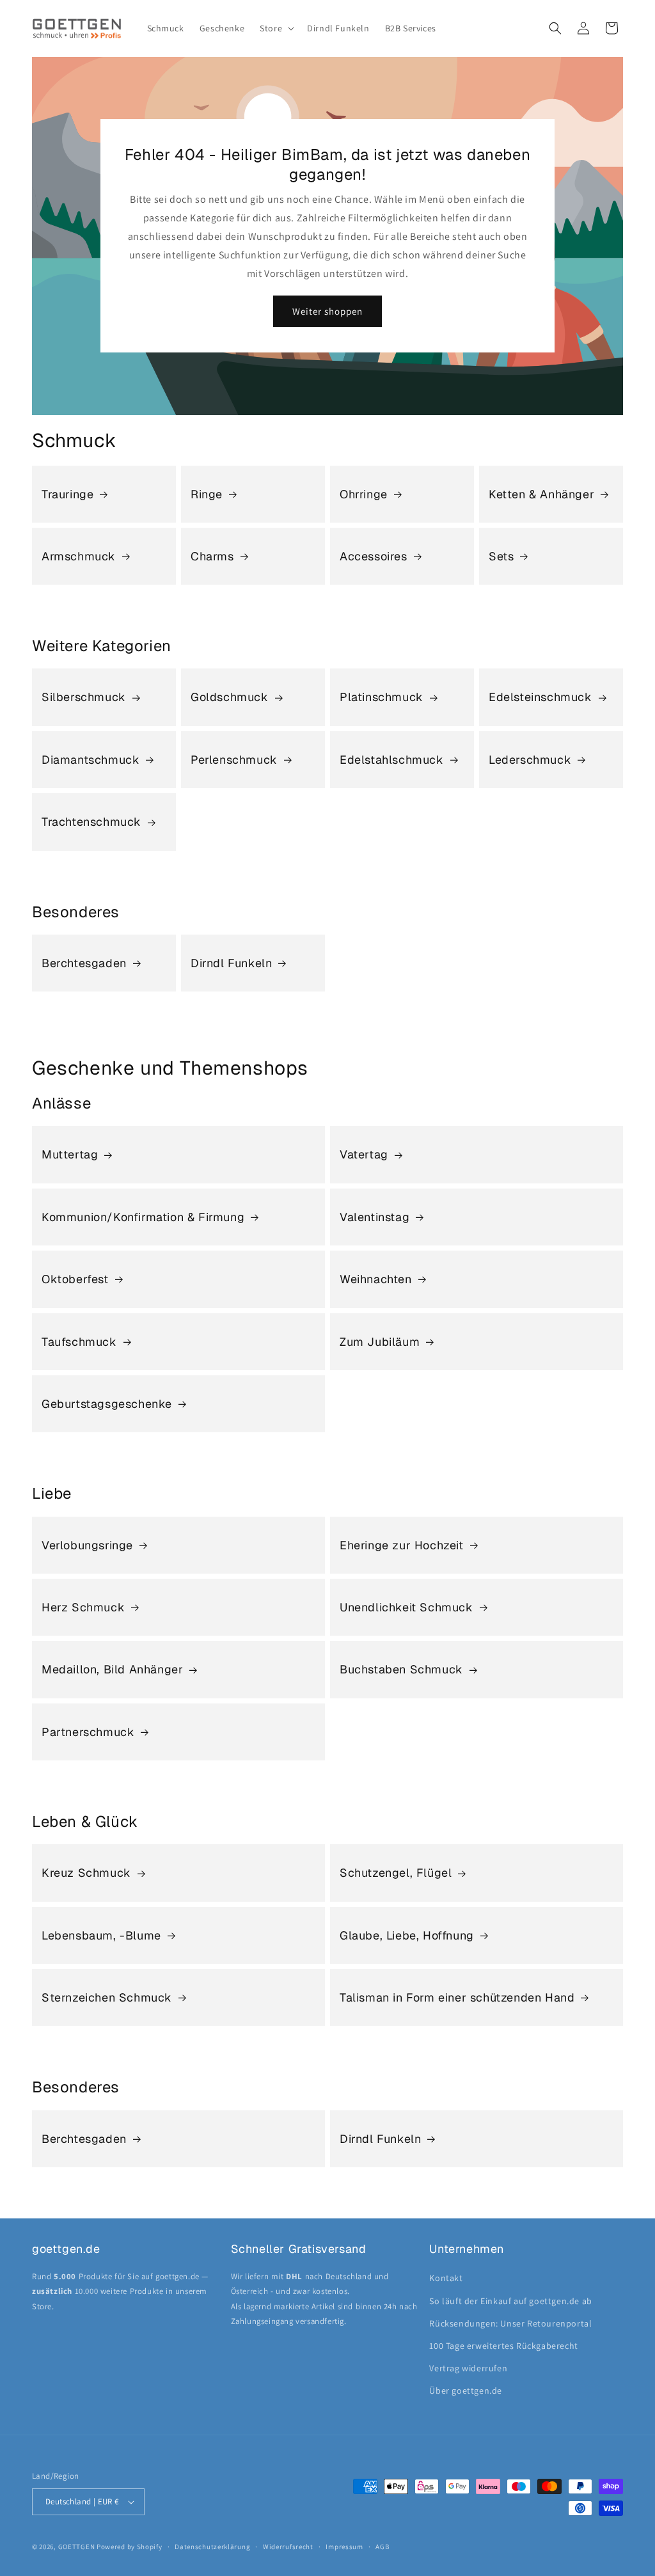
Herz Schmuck (83, 1607)
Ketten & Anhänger (541, 494)
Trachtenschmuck (91, 822)
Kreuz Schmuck (86, 1873)
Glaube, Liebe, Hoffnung (407, 1935)
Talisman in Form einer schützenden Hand (457, 1997)
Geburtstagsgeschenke (107, 1404)
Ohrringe (364, 494)
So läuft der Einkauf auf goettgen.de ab (510, 2301)
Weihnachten (376, 1279)
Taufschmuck (79, 1342)
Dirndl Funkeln (231, 963)
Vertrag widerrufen (468, 2368)
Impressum (344, 2547)
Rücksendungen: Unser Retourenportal (510, 2323)
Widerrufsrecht (288, 2547)
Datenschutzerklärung (212, 2547)
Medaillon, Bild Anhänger (112, 1669)
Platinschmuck (382, 697)
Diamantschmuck (91, 760)
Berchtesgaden (84, 963)
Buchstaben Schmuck (401, 1669)
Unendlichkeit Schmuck (406, 1607)
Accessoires (374, 556)
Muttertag (70, 1154)
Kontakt (446, 2278)
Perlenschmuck (234, 760)
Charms (212, 556)
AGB (382, 2547)
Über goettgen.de (466, 2390)
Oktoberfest (75, 1279)
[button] (276, 28)
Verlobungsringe (87, 1545)
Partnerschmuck (88, 1732)
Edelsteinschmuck (541, 697)
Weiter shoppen (327, 311)
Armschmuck (79, 556)
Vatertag (364, 1154)
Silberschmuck (84, 697)
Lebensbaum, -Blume (101, 1935)
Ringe (207, 494)
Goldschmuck (230, 697)
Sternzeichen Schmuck (107, 1997)
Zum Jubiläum (380, 1342)
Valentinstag (375, 1217)
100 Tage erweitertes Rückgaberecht (503, 2346)
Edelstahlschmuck (392, 760)
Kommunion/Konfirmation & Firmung (143, 1217)
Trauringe (67, 494)
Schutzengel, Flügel (396, 1873)
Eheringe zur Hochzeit (402, 1545)
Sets (501, 556)
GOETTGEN (77, 2547)
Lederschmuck (530, 760)
